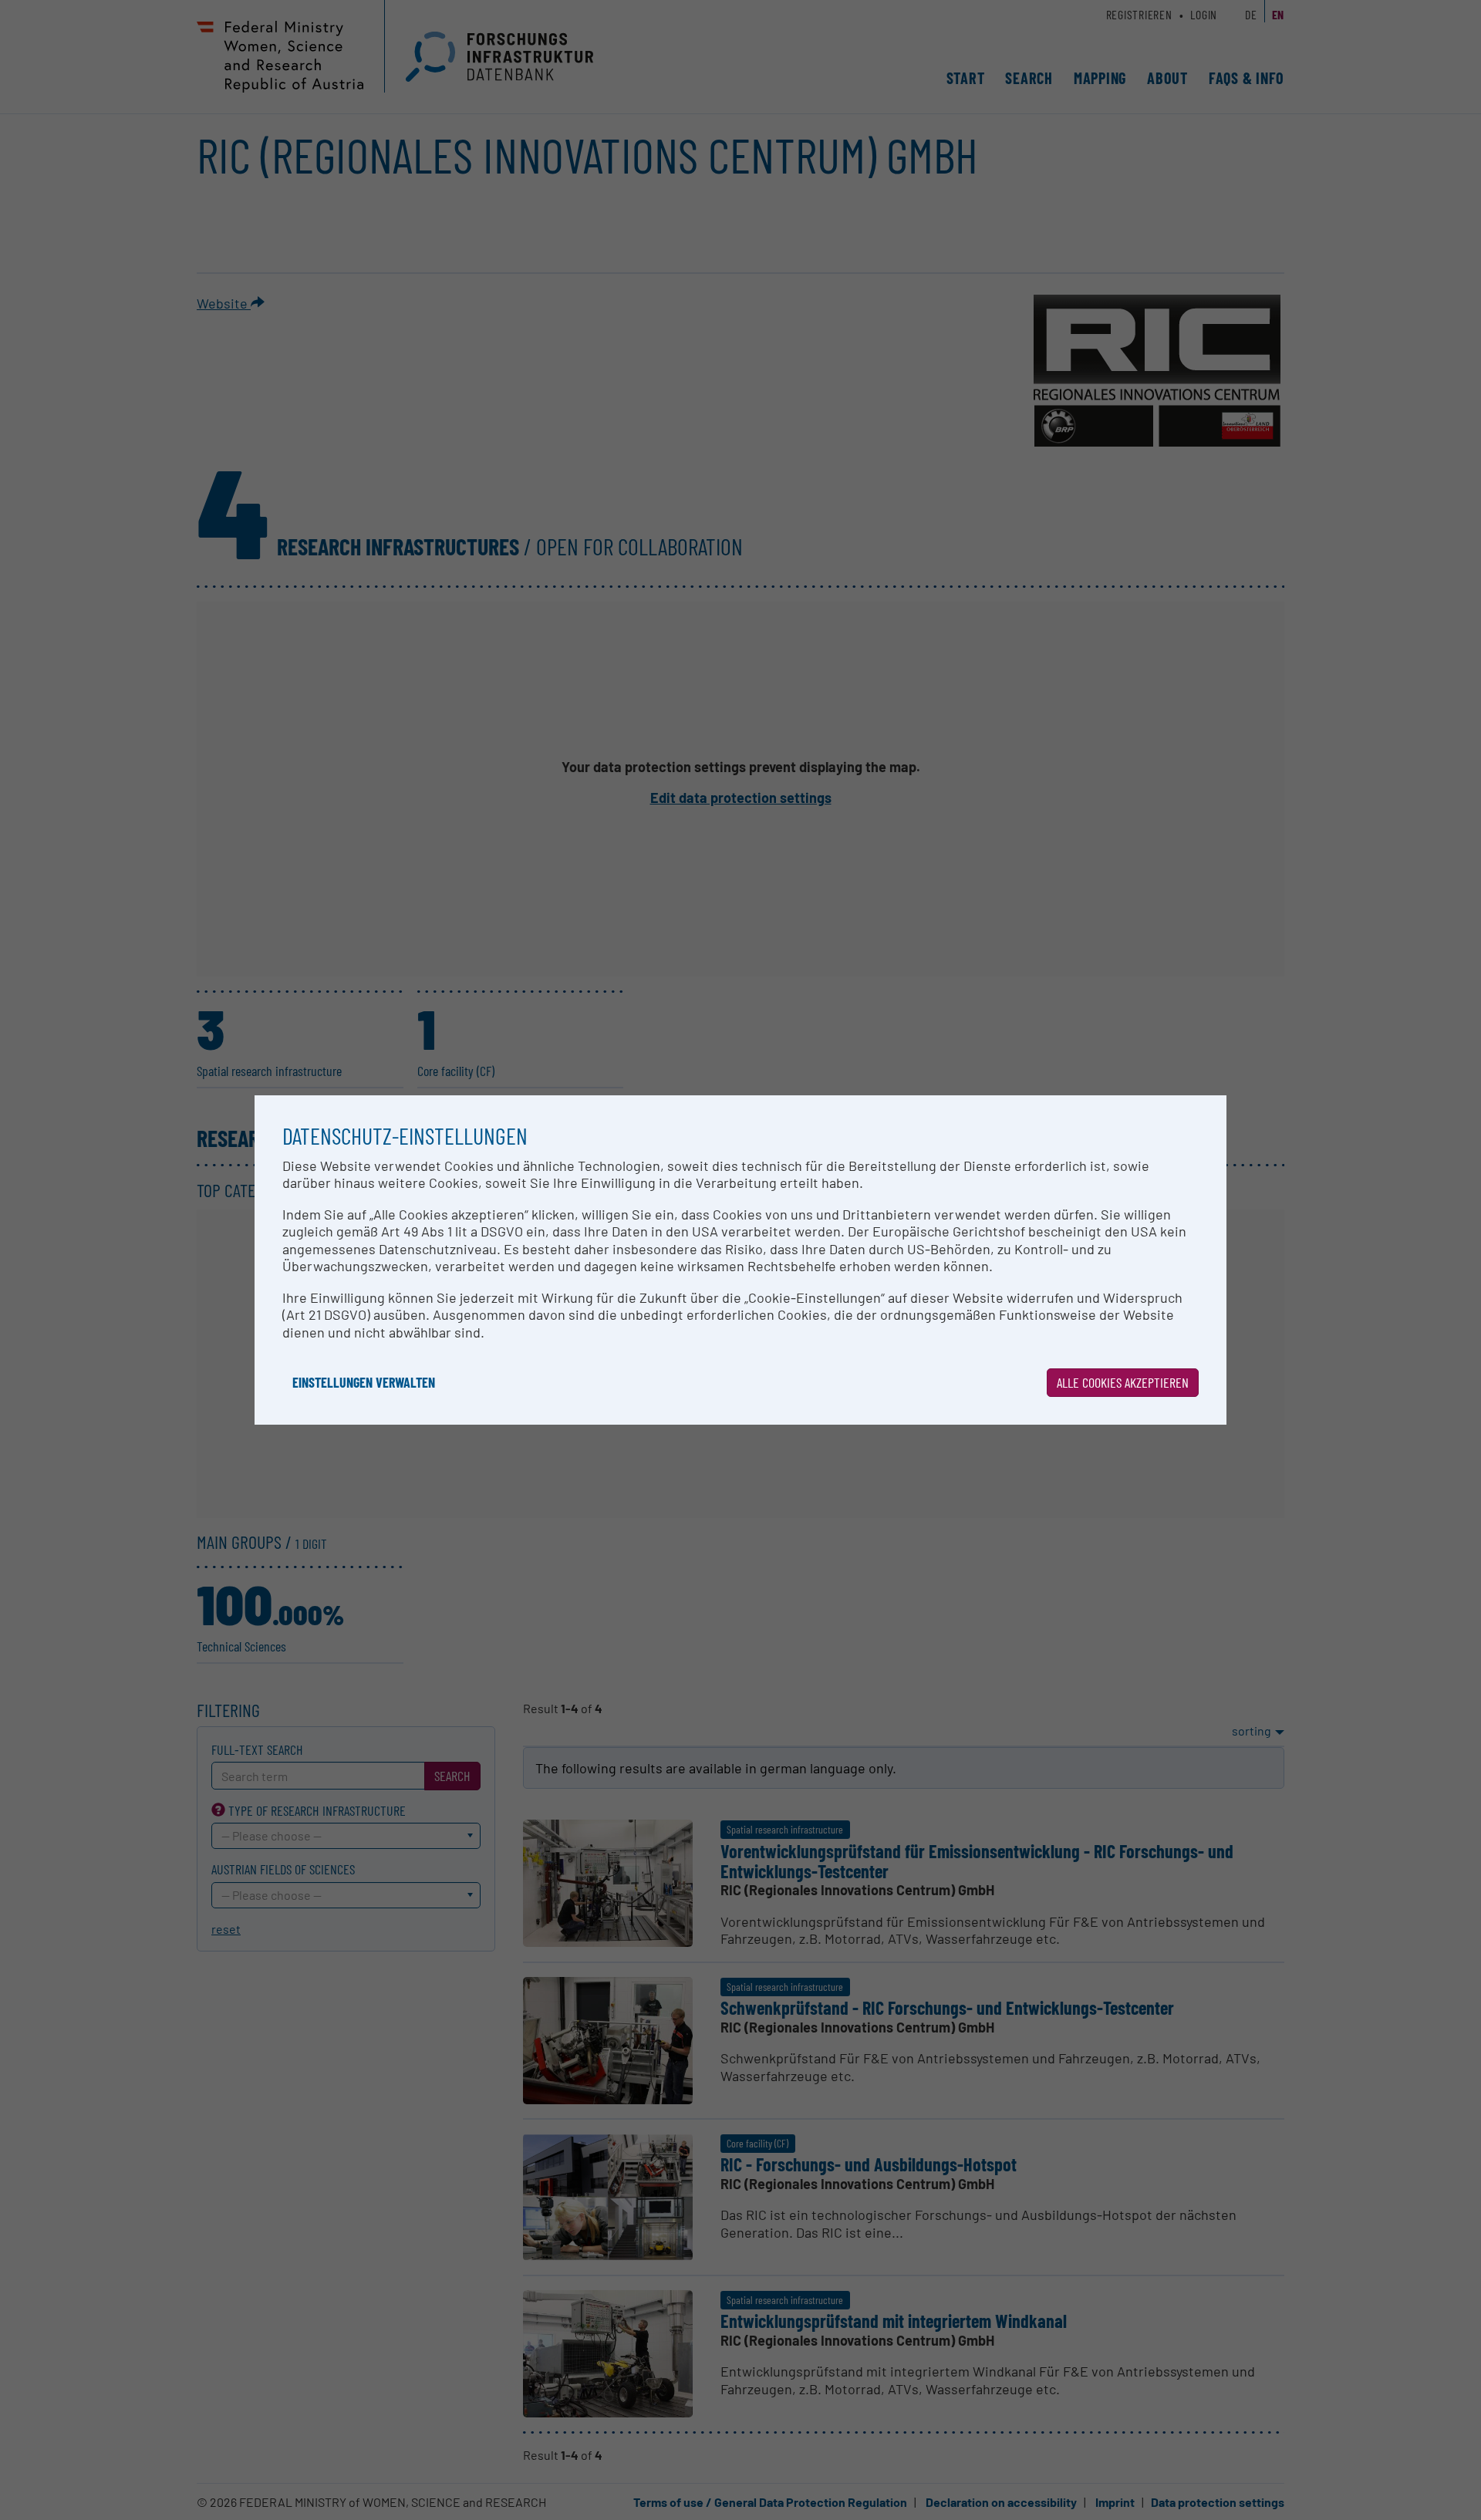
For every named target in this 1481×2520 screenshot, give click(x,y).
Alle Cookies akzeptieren (1123, 1382)
